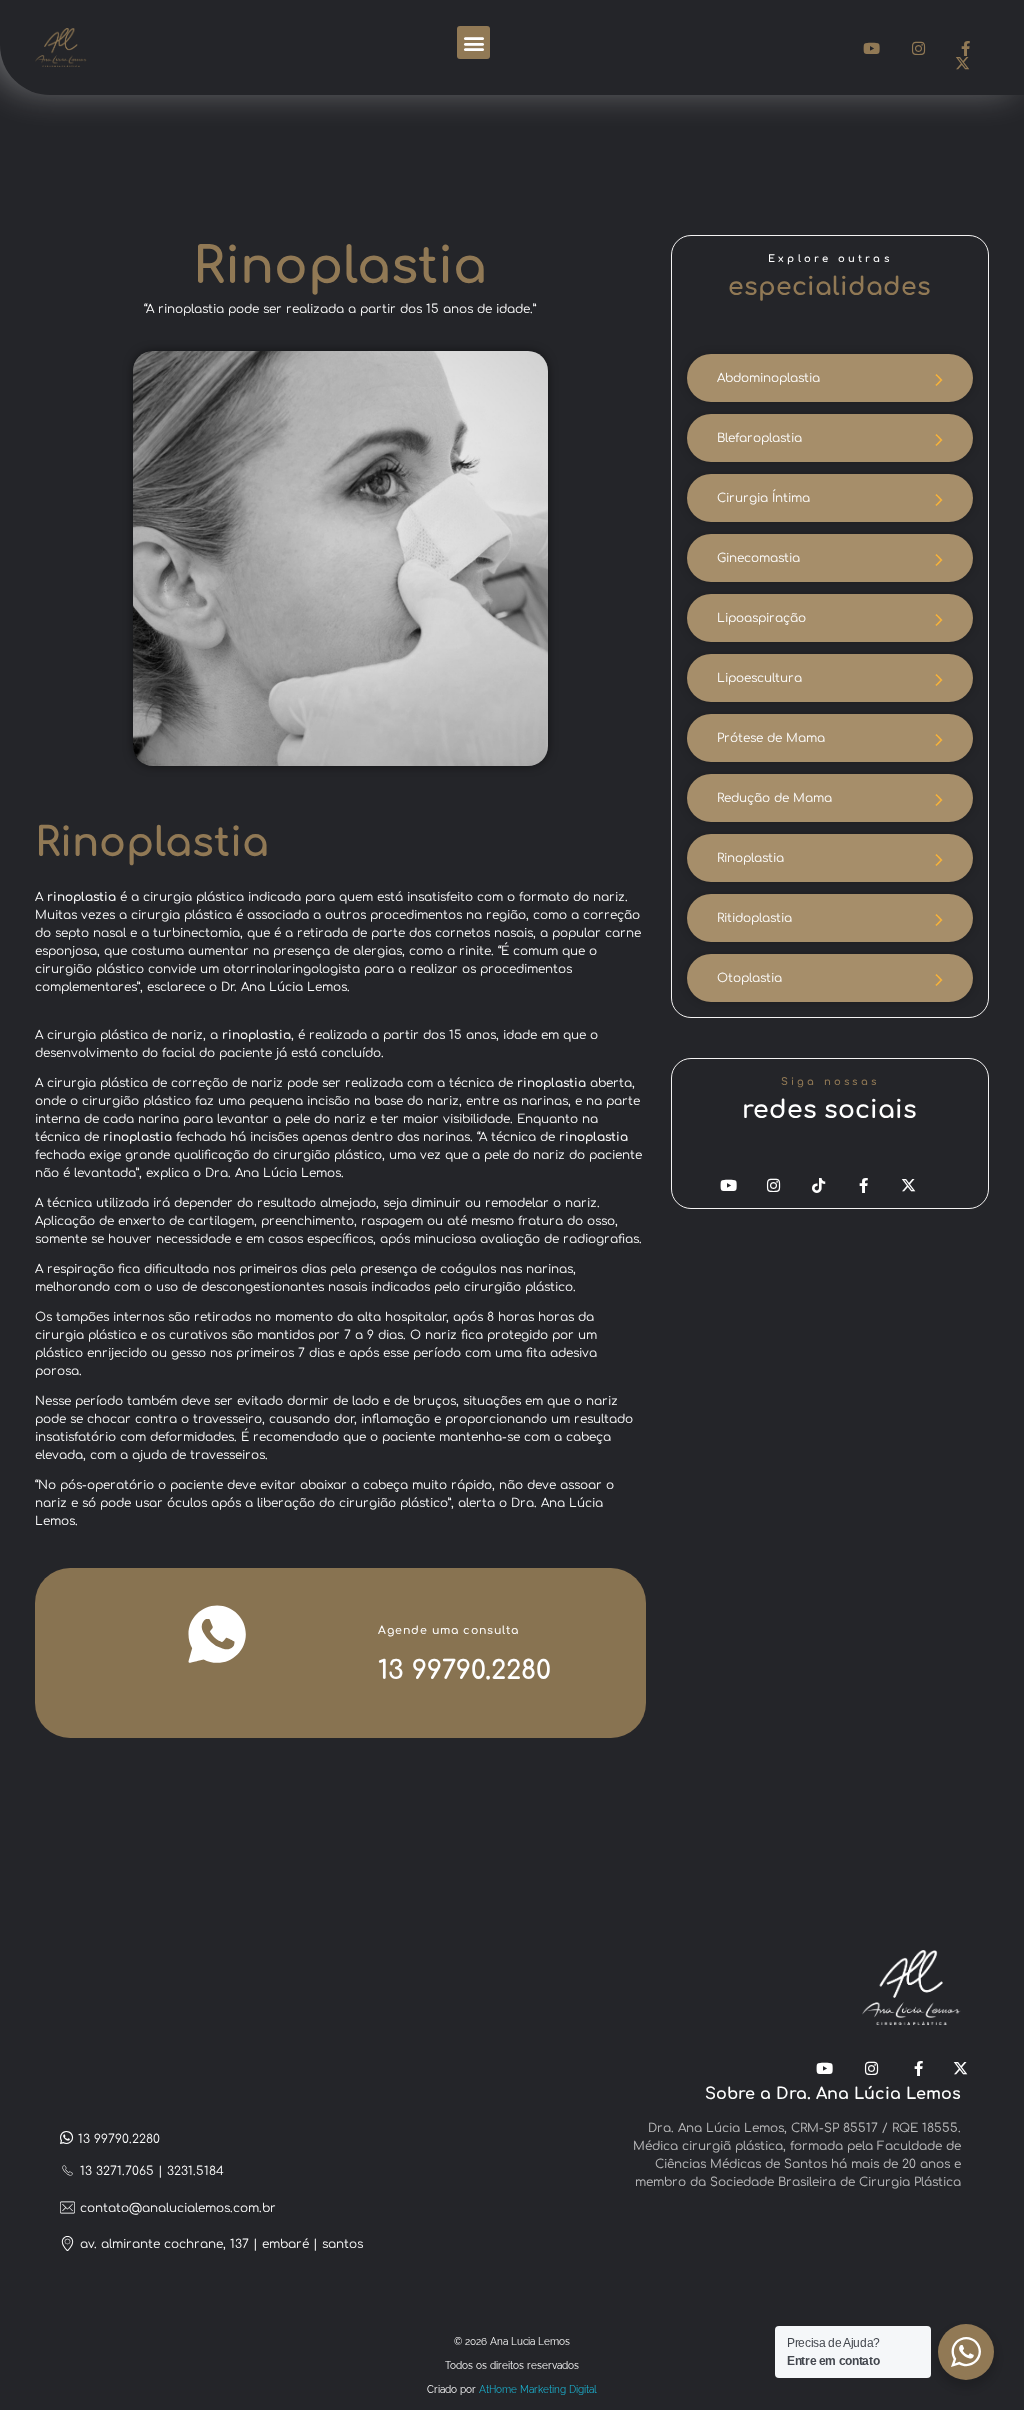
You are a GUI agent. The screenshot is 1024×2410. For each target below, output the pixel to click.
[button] (473, 42)
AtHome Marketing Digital (538, 2389)
